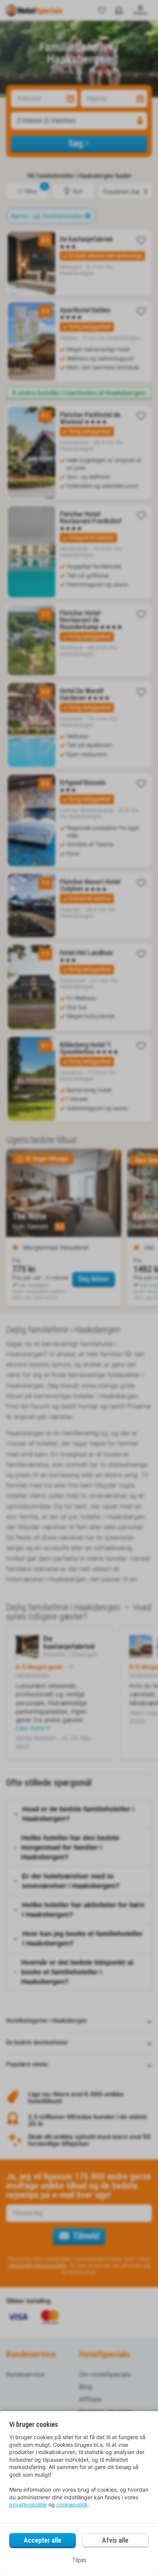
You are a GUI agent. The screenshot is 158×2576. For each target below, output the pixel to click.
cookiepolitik (72, 2504)
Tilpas (79, 2560)
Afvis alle (115, 2540)
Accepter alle (43, 2540)
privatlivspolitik (28, 2504)
